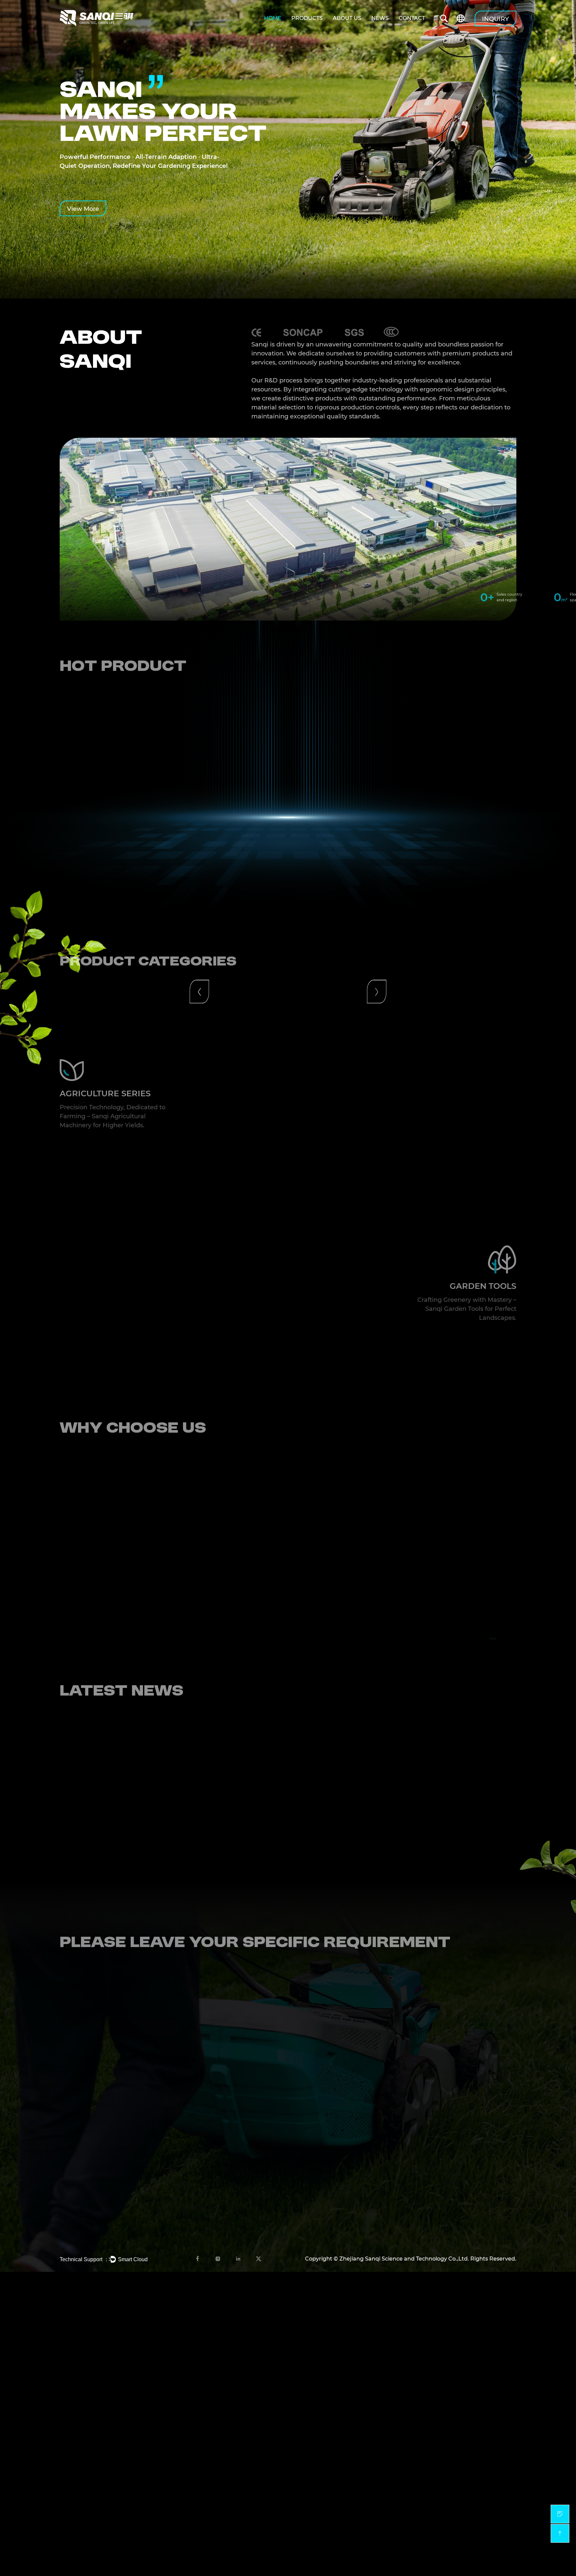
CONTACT (412, 18)
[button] (199, 830)
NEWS (380, 18)
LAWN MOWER (464, 2194)
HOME (273, 18)
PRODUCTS (307, 18)
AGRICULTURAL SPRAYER (478, 2122)
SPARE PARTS (462, 2176)
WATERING (458, 2212)
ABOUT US (347, 18)
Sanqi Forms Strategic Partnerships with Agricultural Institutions (157, 1779)
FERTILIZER (459, 2140)
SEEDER (454, 2158)
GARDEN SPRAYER (469, 2230)
